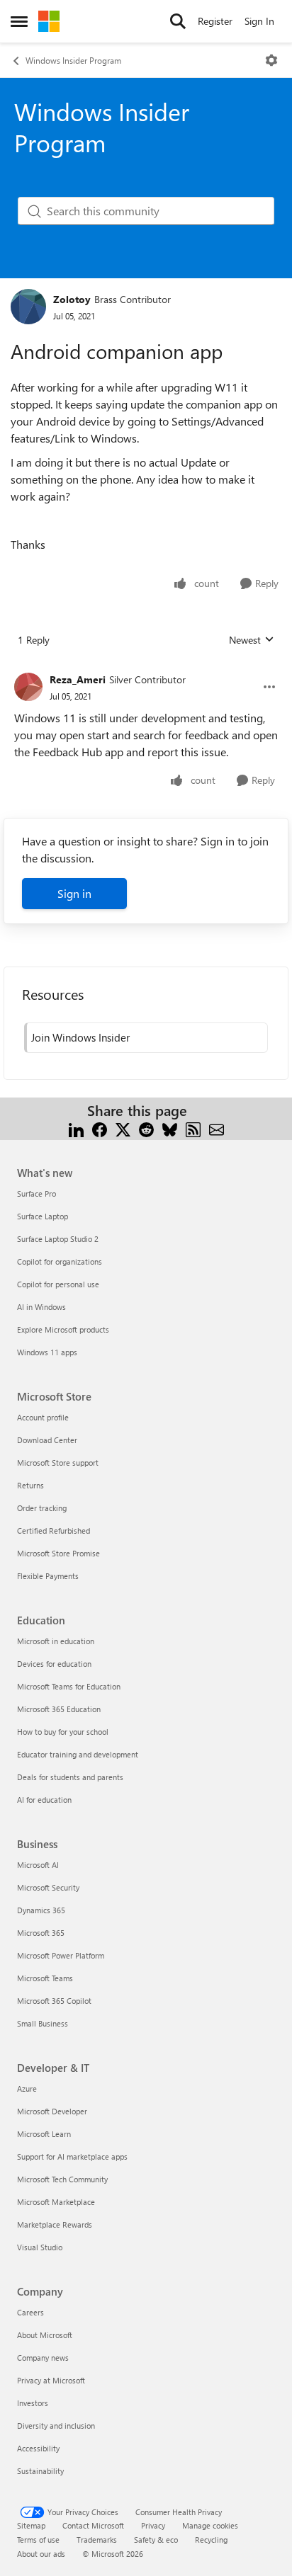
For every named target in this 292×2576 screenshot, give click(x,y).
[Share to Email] (217, 1128)
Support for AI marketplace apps (72, 2156)
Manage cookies (210, 2525)
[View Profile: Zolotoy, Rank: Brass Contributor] (28, 307)
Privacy (153, 2525)
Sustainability (40, 2471)
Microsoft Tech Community (62, 2179)
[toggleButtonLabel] (271, 60)
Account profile (43, 1417)
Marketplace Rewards (55, 2224)
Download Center (47, 1440)
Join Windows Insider (80, 1037)
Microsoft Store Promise (58, 1553)
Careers (30, 2312)
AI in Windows (41, 1307)
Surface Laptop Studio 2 (58, 1239)
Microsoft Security (48, 1887)
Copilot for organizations (60, 1261)
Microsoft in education (56, 1641)
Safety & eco (156, 2540)
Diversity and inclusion (56, 2426)
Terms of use (38, 2540)
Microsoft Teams (45, 1978)
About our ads (41, 2554)
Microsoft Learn (44, 2134)
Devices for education (54, 1664)
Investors (33, 2403)
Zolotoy (72, 299)
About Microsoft (45, 2335)
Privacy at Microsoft (51, 2380)
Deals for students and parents (70, 1777)
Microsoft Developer (52, 2111)
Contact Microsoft (93, 2525)
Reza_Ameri (78, 679)
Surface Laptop (43, 1216)
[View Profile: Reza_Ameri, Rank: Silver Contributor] (28, 687)
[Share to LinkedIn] (76, 1128)
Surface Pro (36, 1193)
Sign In (259, 21)
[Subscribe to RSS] (193, 1128)
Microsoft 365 (41, 1933)
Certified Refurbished (54, 1531)
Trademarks (97, 2540)
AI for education (44, 1800)
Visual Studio (40, 2247)
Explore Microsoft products (63, 1329)
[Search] (178, 21)
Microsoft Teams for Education (69, 1686)
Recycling (211, 2540)
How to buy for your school (63, 1732)
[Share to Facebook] (100, 1128)
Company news (43, 2358)
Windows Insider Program (73, 60)
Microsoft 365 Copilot (54, 2001)
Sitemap (31, 2525)
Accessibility (38, 2448)
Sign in (74, 893)
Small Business (43, 2023)
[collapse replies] (146, 668)
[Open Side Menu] (19, 21)
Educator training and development (78, 1754)
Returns (30, 1485)
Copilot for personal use (58, 1284)
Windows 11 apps (47, 1352)
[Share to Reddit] (146, 1128)
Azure (27, 2088)
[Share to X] (123, 1128)
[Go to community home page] (49, 21)
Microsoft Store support (58, 1463)
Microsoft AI (38, 1865)
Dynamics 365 (41, 1910)
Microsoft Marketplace (56, 2202)
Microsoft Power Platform (61, 1955)
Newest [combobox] (252, 640)
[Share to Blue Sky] (170, 1128)
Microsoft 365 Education (59, 1709)
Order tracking (42, 1508)
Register (215, 21)
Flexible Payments (48, 1576)
